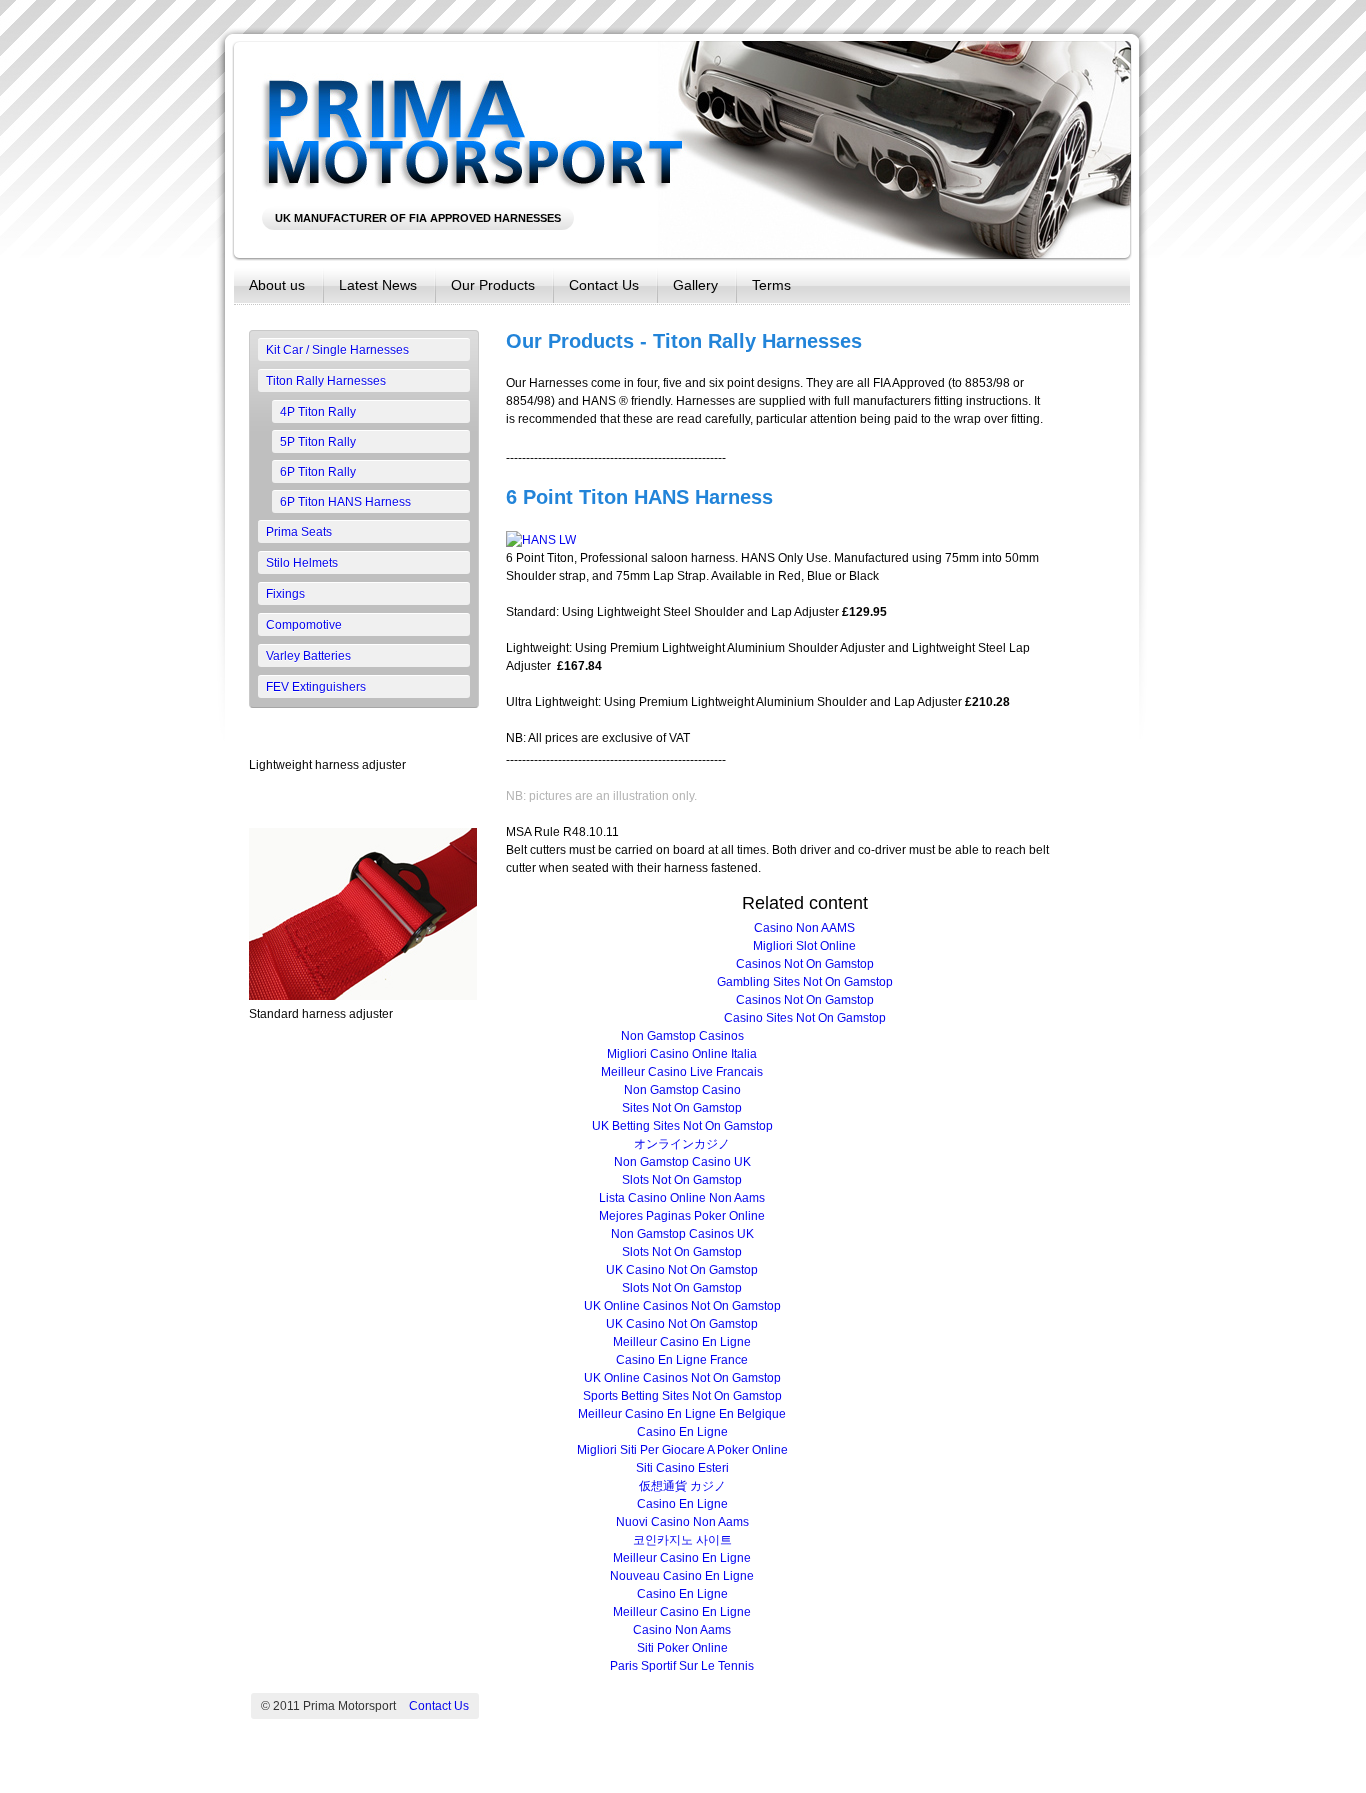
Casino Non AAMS (804, 928)
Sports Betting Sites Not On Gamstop (682, 1396)
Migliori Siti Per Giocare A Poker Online (682, 1450)
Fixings (285, 594)
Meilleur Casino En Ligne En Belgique (682, 1414)
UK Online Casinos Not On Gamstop (682, 1306)
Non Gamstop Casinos (682, 1036)
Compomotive (304, 625)
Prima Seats (299, 532)
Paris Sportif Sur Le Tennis (682, 1666)
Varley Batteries (308, 656)
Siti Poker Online (682, 1648)
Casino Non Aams (682, 1630)
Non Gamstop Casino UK (682, 1162)
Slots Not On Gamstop (682, 1180)
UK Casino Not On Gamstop (682, 1270)
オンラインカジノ (682, 1144)
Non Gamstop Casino (682, 1090)
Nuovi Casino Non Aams (682, 1522)
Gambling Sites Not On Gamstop (805, 982)
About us (277, 285)
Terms (771, 285)
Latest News (378, 285)
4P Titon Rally (318, 412)
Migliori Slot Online (804, 946)
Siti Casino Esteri (682, 1468)
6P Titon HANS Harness (345, 502)
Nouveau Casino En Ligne (682, 1576)
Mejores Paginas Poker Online (682, 1216)
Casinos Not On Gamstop (805, 964)
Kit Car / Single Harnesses (337, 350)
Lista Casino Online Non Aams (682, 1198)
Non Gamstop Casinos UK (682, 1234)
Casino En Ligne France (682, 1360)
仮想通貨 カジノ (682, 1486)
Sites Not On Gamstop (682, 1108)
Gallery (695, 285)
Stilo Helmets (302, 563)
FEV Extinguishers (316, 687)
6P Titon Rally (318, 472)
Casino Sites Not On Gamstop (805, 1018)
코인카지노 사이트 (682, 1540)
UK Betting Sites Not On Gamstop (682, 1126)
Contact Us (604, 285)
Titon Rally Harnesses (326, 381)
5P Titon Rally (318, 442)
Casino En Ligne (682, 1432)
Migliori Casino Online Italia (682, 1054)
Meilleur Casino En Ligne (682, 1342)
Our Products (493, 285)
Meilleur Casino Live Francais (682, 1072)
